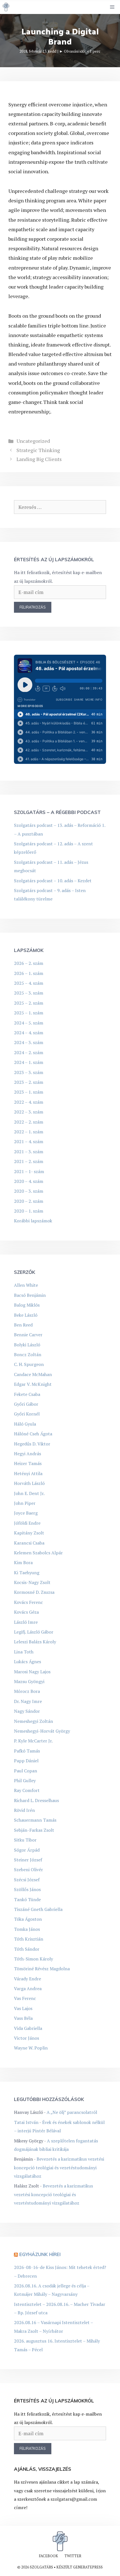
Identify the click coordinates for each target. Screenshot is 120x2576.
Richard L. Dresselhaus (36, 1800)
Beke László (26, 1315)
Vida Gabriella (28, 2028)
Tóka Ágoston (28, 1919)
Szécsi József (27, 1880)
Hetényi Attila (28, 1473)
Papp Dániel (26, 1761)
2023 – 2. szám (29, 1082)
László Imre (26, 1622)
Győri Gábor (26, 1404)
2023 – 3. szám (29, 1072)
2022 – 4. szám (29, 1102)
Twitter (73, 2556)
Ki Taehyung (27, 1573)
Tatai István (26, 2122)
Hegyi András (27, 1454)
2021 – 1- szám (29, 1171)
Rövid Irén (24, 1810)
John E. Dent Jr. (29, 1493)
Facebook (48, 2556)
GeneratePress (88, 2567)
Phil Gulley (25, 1780)
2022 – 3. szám (29, 1112)
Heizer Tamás (28, 1463)
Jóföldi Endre (27, 1523)
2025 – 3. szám (29, 993)
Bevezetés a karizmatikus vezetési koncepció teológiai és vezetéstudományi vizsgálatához (59, 2167)
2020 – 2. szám (29, 1201)
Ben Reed (23, 1325)
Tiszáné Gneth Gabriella (38, 1909)
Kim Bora (23, 1562)
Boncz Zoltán (28, 1354)
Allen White (26, 1285)
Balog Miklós (27, 1305)
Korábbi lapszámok (33, 1221)
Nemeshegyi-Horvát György (42, 1731)
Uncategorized (33, 441)
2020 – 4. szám (29, 1181)
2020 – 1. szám (29, 1211)
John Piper (25, 1503)
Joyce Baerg (26, 1513)
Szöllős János (27, 1889)
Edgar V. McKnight (33, 1384)
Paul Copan (26, 1771)
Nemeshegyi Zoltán (33, 1721)
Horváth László (29, 1483)
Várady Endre (27, 1979)
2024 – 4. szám (29, 1033)
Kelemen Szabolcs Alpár (38, 1553)
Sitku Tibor (25, 1840)
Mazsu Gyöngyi (29, 1681)
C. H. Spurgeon (29, 1364)
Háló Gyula (25, 1424)
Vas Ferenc (25, 1998)
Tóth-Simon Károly (33, 1959)
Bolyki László (27, 1345)
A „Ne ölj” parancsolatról (72, 2112)
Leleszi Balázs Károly (35, 1642)
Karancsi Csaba (29, 1543)
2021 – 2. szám (29, 1161)
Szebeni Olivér (28, 1870)
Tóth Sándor (27, 1949)
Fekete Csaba (27, 1394)
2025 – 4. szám (29, 983)
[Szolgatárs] (6, 7)
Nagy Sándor (27, 1711)
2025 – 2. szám (29, 1003)
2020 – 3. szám (29, 1191)
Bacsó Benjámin (30, 1295)
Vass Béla (23, 2018)
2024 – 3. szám (29, 1042)
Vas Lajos (23, 2008)
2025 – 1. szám (29, 1013)
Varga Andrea (28, 1988)
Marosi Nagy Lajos (32, 1672)
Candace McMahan (33, 1374)
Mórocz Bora (27, 1691)
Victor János (27, 2038)
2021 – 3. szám (29, 1152)
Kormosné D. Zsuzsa (34, 1592)
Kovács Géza (26, 1612)
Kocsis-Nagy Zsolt (32, 1582)
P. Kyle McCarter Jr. (33, 1741)
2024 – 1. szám (29, 1062)
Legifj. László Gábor (34, 1632)
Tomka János (27, 1929)
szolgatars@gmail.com (74, 2499)
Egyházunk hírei (40, 2254)
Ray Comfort (27, 1790)
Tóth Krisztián (29, 1939)
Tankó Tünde (27, 1899)
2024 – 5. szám (29, 1023)
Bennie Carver (28, 1335)
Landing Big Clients (39, 459)
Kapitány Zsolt (29, 1533)
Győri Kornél (27, 1414)
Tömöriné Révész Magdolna (42, 1969)
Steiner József (28, 1860)
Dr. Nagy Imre (28, 1701)
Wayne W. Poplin (31, 2048)
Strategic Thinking (38, 450)
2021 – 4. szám (29, 1141)
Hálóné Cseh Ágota (33, 1434)
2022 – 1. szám (29, 1132)
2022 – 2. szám (29, 1122)
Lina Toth (24, 1652)
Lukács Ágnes (27, 1662)
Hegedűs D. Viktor (32, 1444)
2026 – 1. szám (29, 973)
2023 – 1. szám (29, 1092)
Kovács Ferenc (28, 1602)
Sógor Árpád (27, 1850)
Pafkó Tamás (27, 1751)
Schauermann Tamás (35, 1820)
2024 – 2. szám (29, 1052)
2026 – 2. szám (29, 963)
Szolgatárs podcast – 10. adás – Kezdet (53, 881)
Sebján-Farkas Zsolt (34, 1830)
